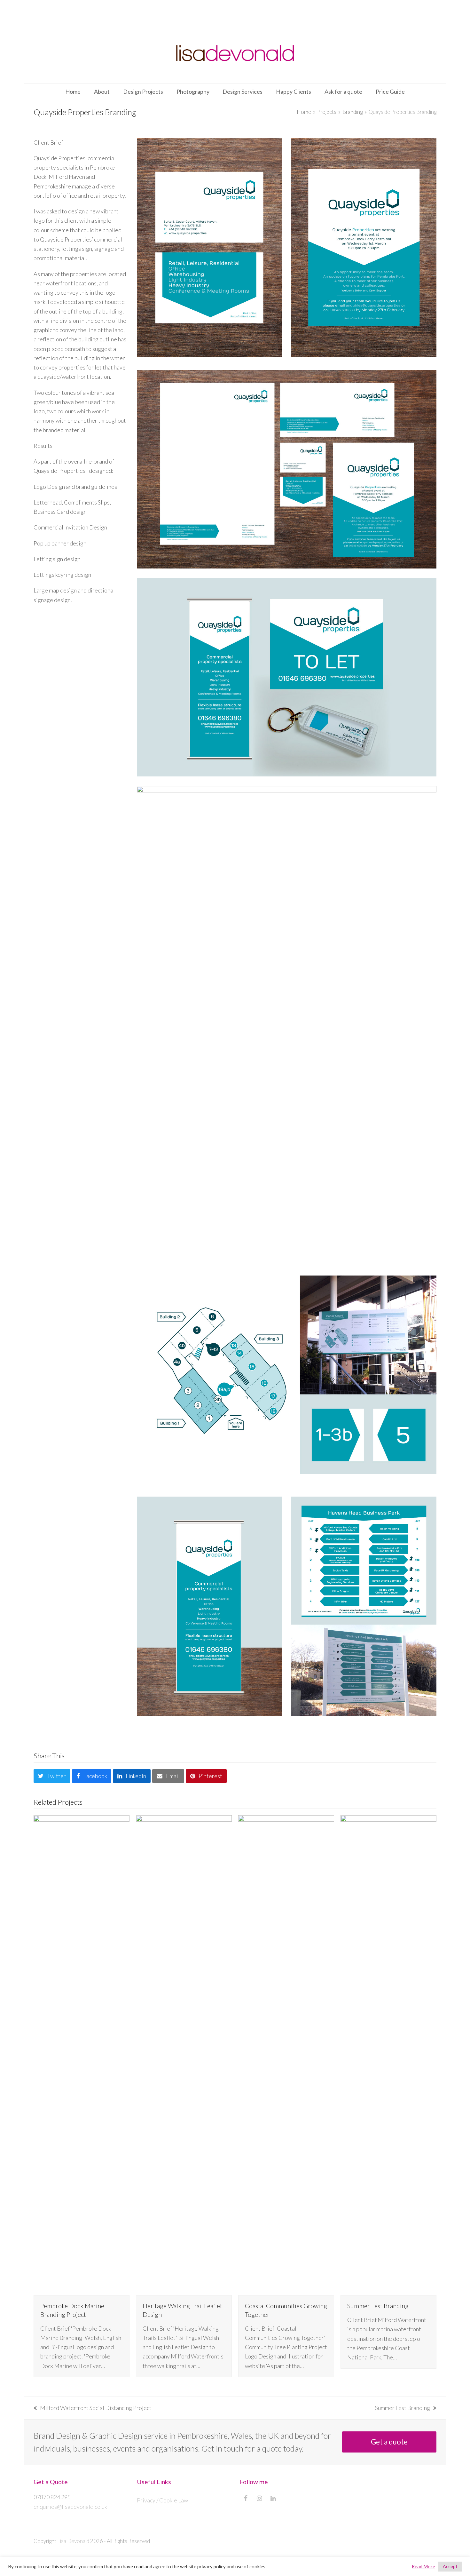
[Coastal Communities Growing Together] (286, 2055)
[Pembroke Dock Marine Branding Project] (82, 2055)
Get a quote (389, 2442)
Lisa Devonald (73, 2541)
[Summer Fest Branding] (388, 2055)
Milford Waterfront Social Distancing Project (93, 2408)
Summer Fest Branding (378, 2306)
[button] (52, 1776)
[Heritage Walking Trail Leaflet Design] (184, 2055)
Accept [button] (450, 2566)
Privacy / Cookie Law (162, 2500)
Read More (423, 2567)
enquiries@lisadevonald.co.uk (70, 2507)
